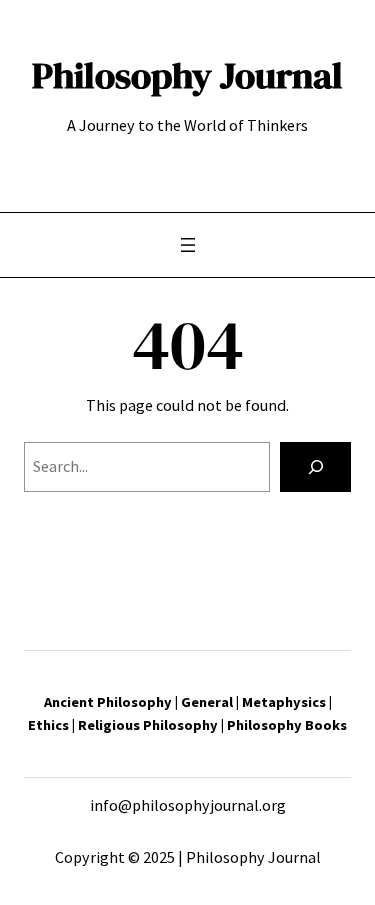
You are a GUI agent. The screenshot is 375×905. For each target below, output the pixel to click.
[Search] (315, 467)
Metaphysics (284, 702)
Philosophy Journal (187, 75)
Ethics (50, 725)
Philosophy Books (287, 725)
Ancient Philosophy (108, 702)
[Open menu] (188, 245)
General (207, 702)
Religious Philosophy (148, 725)
